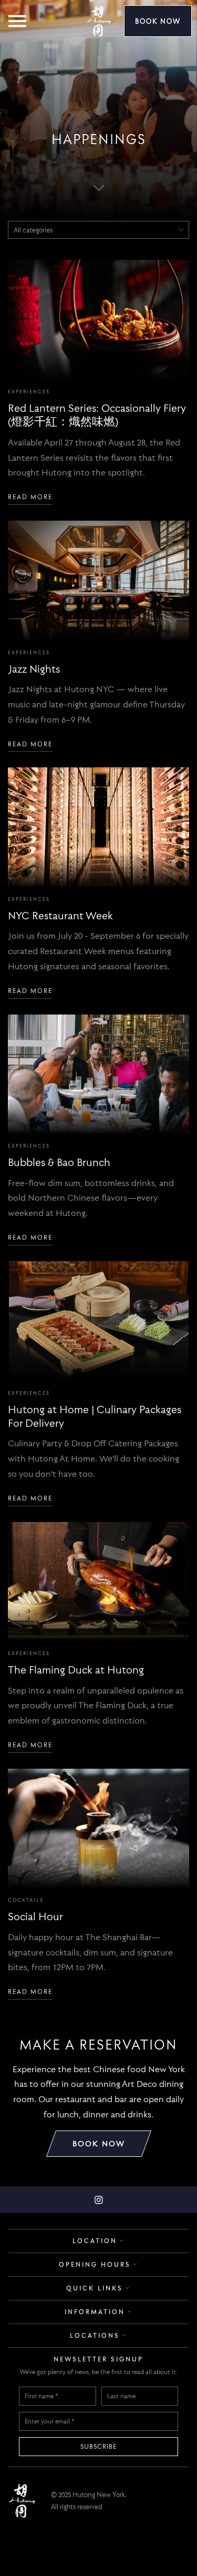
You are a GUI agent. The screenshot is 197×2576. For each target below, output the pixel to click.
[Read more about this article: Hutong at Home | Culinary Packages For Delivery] (98, 1321)
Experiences (29, 392)
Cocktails (26, 1900)
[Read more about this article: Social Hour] (98, 1829)
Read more (30, 497)
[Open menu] (23, 19)
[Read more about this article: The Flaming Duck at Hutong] (98, 1582)
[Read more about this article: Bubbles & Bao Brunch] (98, 1074)
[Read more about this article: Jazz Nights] (98, 581)
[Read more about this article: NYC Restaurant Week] (98, 827)
